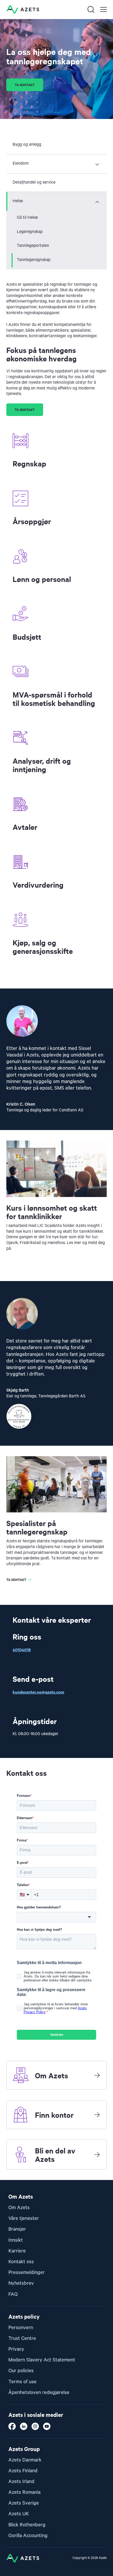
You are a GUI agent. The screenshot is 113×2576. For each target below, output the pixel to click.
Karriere (17, 2251)
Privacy (16, 2349)
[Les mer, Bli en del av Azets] (97, 2155)
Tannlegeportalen (33, 246)
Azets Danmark (25, 2460)
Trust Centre (22, 2338)
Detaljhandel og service (34, 183)
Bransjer (17, 2229)
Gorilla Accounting (28, 2536)
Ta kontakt (25, 85)
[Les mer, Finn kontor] (97, 2115)
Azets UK (19, 2514)
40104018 (22, 1649)
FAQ (13, 2294)
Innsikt (16, 2240)
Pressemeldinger (27, 2273)
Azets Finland (23, 2471)
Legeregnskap (30, 232)
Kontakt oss (21, 2262)
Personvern (21, 2328)
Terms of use (22, 2382)
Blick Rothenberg (27, 2525)
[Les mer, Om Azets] (97, 2075)
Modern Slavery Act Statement (42, 2360)
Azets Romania (24, 2492)
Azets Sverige (24, 2503)
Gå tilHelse (27, 218)
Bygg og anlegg (27, 145)
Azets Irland (21, 2482)
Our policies (21, 2371)
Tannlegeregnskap (34, 260)
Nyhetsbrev (21, 2283)
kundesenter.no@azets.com (38, 1692)
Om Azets (19, 2208)
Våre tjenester (24, 2218)
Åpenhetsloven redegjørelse (39, 2393)
